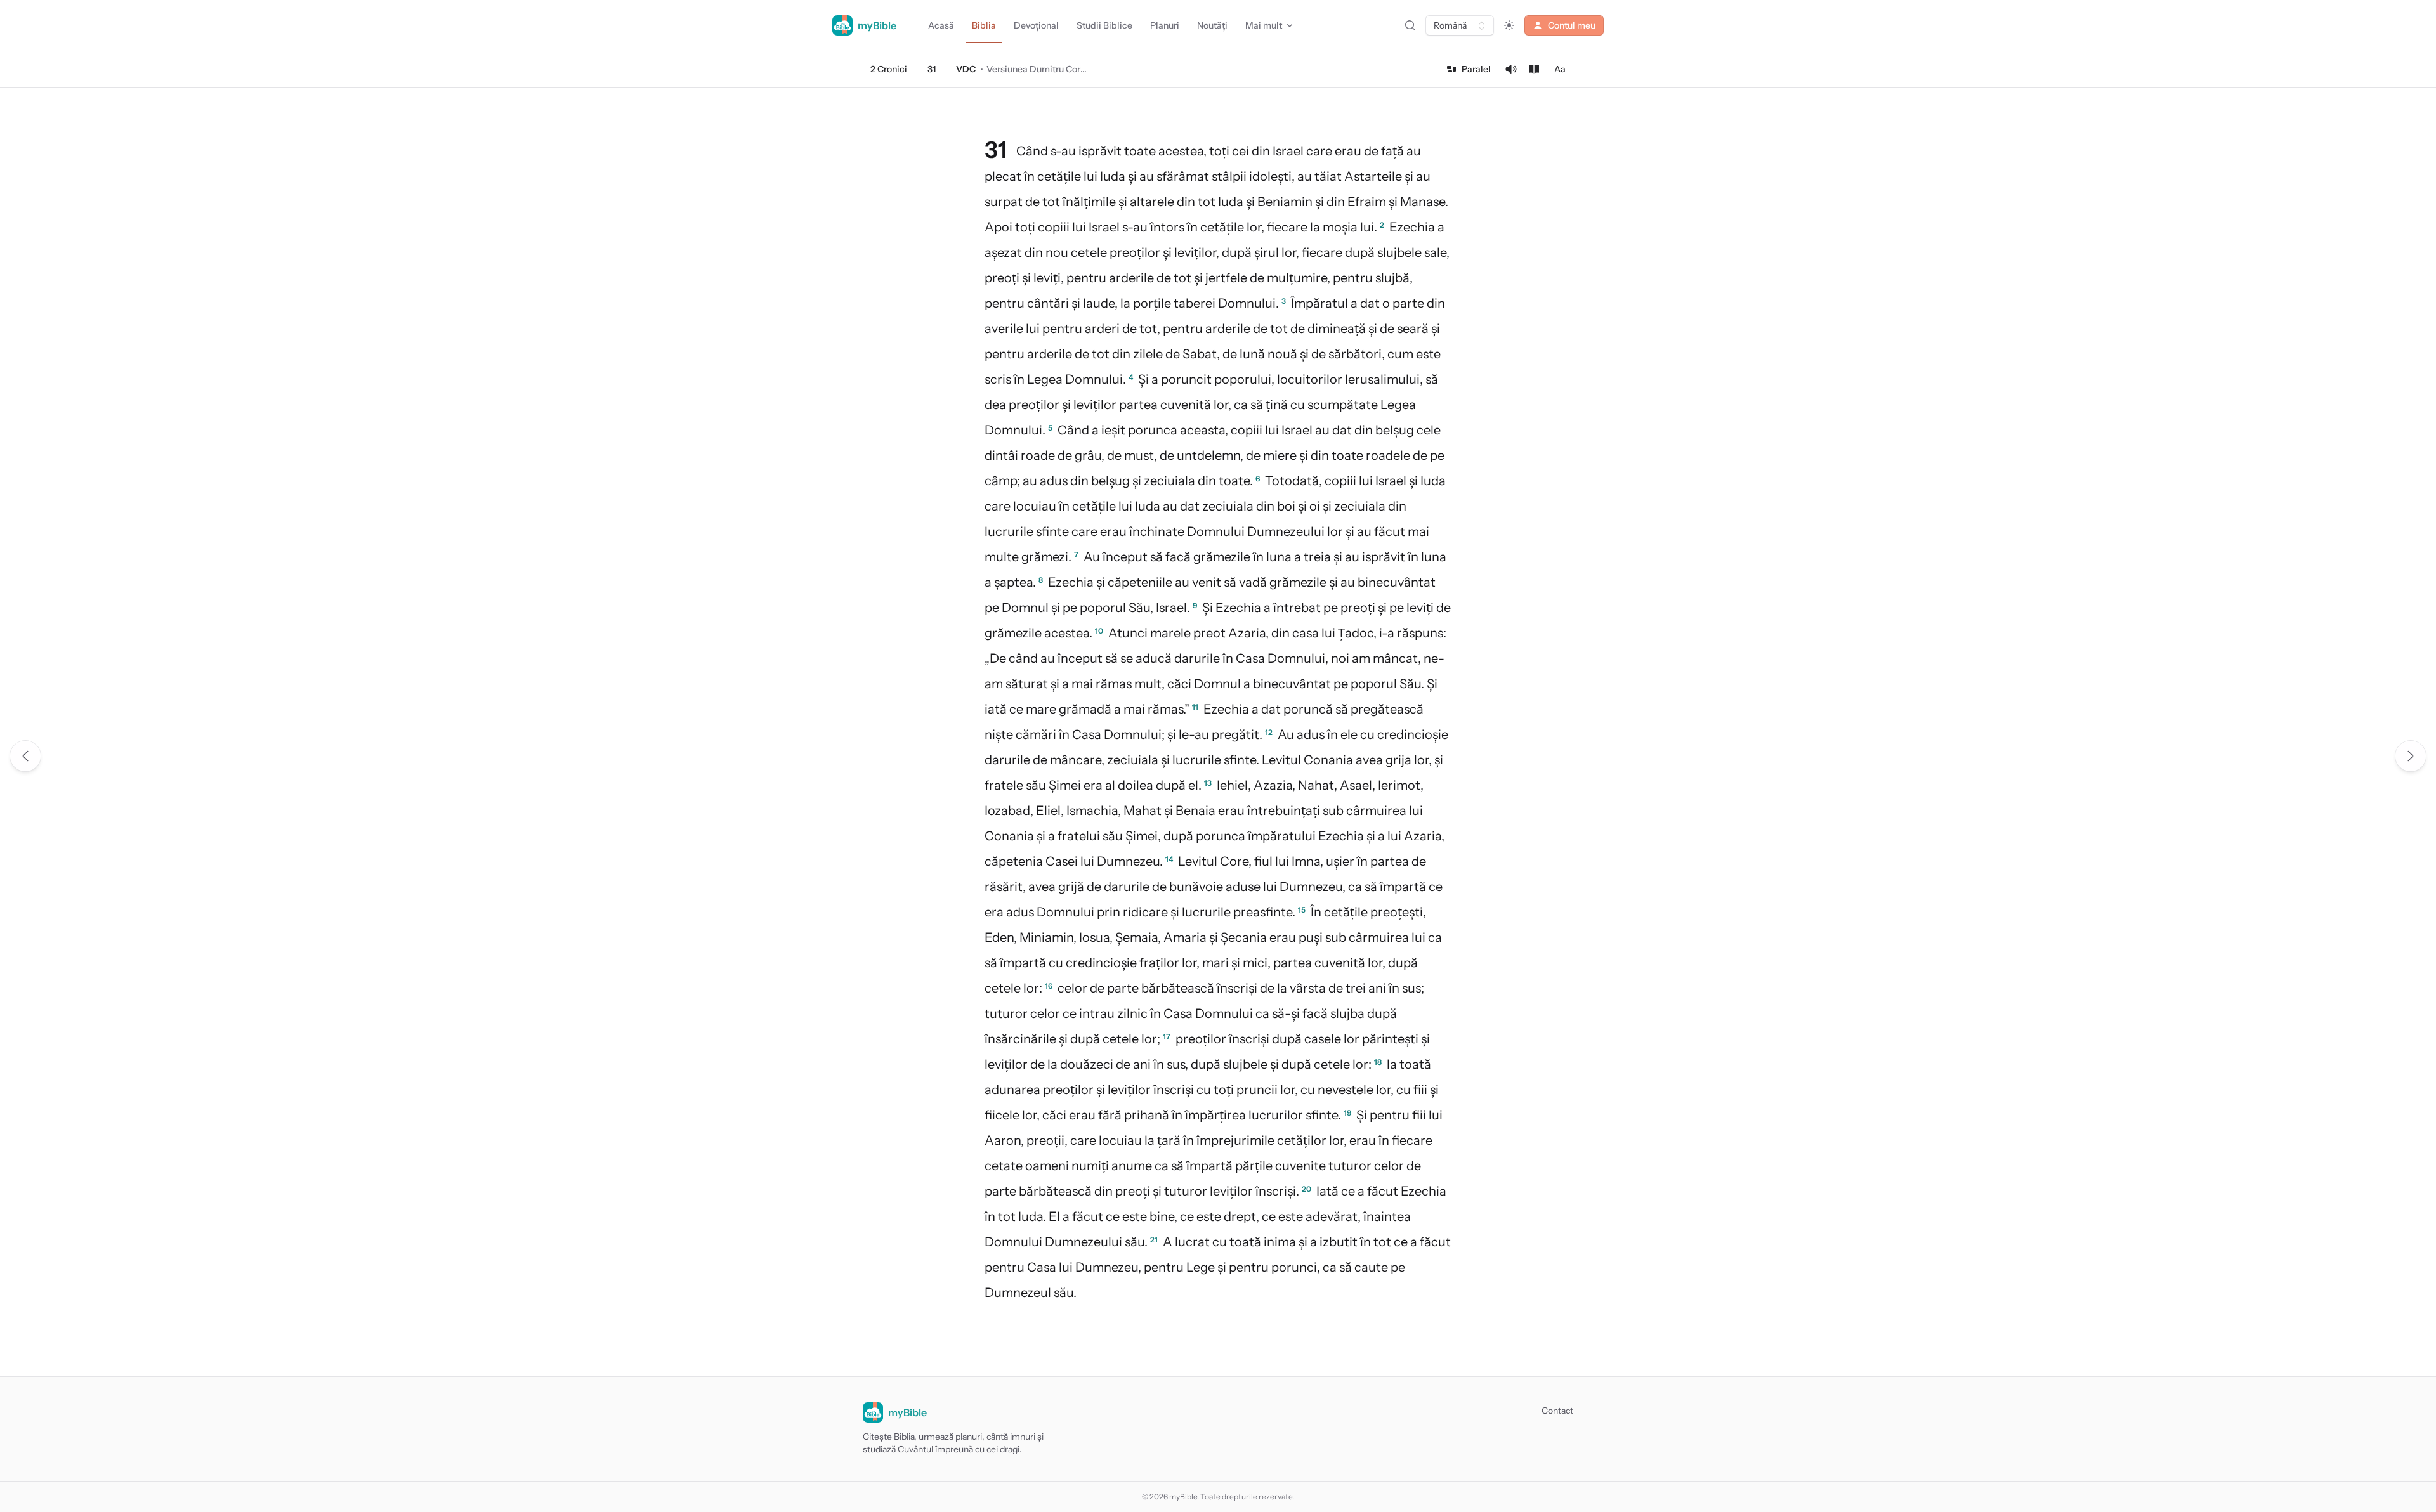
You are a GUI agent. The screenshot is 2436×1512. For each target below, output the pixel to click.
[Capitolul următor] (2411, 756)
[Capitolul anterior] (25, 756)
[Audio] (1511, 69)
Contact (1557, 1411)
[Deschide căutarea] (1410, 25)
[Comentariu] (1534, 69)
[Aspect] (1509, 25)
